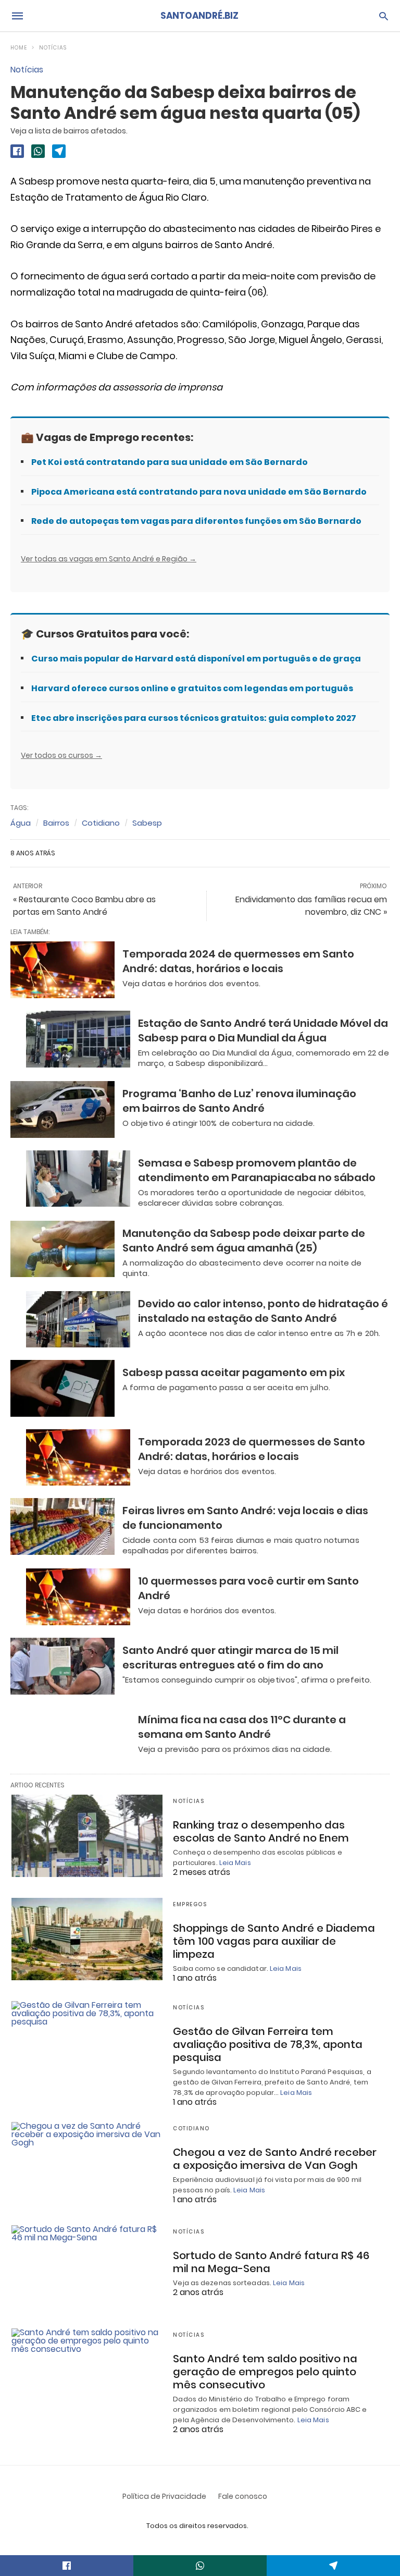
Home (19, 48)
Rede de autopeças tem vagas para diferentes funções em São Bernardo (196, 521)
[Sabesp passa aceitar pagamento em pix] (63, 1388)
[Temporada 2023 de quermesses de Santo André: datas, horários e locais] (78, 1458)
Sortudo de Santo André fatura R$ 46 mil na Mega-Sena (271, 2262)
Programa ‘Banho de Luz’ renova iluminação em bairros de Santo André (239, 1101)
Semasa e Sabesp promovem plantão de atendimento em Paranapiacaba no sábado (257, 1170)
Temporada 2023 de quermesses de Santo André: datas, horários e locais (252, 1449)
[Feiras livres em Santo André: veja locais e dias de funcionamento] (63, 1526)
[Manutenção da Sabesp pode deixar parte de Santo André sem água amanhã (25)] (63, 1249)
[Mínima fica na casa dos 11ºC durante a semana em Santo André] (78, 1735)
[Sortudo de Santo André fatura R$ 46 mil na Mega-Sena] (87, 2266)
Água (21, 823)
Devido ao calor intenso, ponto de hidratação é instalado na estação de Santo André (263, 1311)
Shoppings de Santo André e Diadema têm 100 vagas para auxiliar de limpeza (274, 1941)
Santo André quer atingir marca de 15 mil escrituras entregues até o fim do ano (230, 1658)
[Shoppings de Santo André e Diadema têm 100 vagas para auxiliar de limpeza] (87, 1939)
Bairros (56, 823)
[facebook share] (17, 151)
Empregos (190, 1904)
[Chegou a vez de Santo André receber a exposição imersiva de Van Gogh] (87, 2163)
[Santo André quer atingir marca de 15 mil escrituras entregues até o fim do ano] (63, 1666)
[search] (384, 16)
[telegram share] (59, 151)
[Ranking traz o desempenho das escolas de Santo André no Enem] (87, 1836)
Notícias (53, 48)
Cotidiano (101, 823)
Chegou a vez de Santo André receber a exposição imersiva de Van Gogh (275, 2159)
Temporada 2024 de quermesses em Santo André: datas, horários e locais (238, 961)
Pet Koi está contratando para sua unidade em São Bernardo (170, 462)
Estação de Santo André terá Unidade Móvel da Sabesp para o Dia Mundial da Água (263, 1031)
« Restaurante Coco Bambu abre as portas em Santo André (84, 906)
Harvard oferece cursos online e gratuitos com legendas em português (192, 688)
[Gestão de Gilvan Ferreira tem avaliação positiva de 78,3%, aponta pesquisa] (87, 2042)
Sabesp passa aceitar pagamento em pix (234, 1372)
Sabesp (147, 823)
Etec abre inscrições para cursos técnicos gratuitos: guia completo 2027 (194, 718)
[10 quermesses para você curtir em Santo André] (78, 1597)
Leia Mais (235, 1863)
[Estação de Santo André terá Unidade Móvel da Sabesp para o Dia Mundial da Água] (78, 1039)
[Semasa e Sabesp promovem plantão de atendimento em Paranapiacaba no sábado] (78, 1179)
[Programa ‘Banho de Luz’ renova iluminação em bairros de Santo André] (63, 1109)
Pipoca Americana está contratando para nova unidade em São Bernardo (199, 492)
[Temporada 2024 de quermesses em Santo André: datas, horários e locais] (63, 970)
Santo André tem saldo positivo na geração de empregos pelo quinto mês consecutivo (265, 2372)
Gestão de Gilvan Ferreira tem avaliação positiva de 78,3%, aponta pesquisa (268, 2044)
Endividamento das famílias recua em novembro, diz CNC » (311, 906)
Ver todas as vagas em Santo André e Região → (109, 559)
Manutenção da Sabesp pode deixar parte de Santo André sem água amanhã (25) (244, 1241)
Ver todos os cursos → (61, 755)
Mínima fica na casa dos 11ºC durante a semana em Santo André (242, 1727)
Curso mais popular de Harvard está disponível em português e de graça (196, 659)
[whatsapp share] (38, 151)
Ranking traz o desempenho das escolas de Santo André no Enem (261, 1831)
